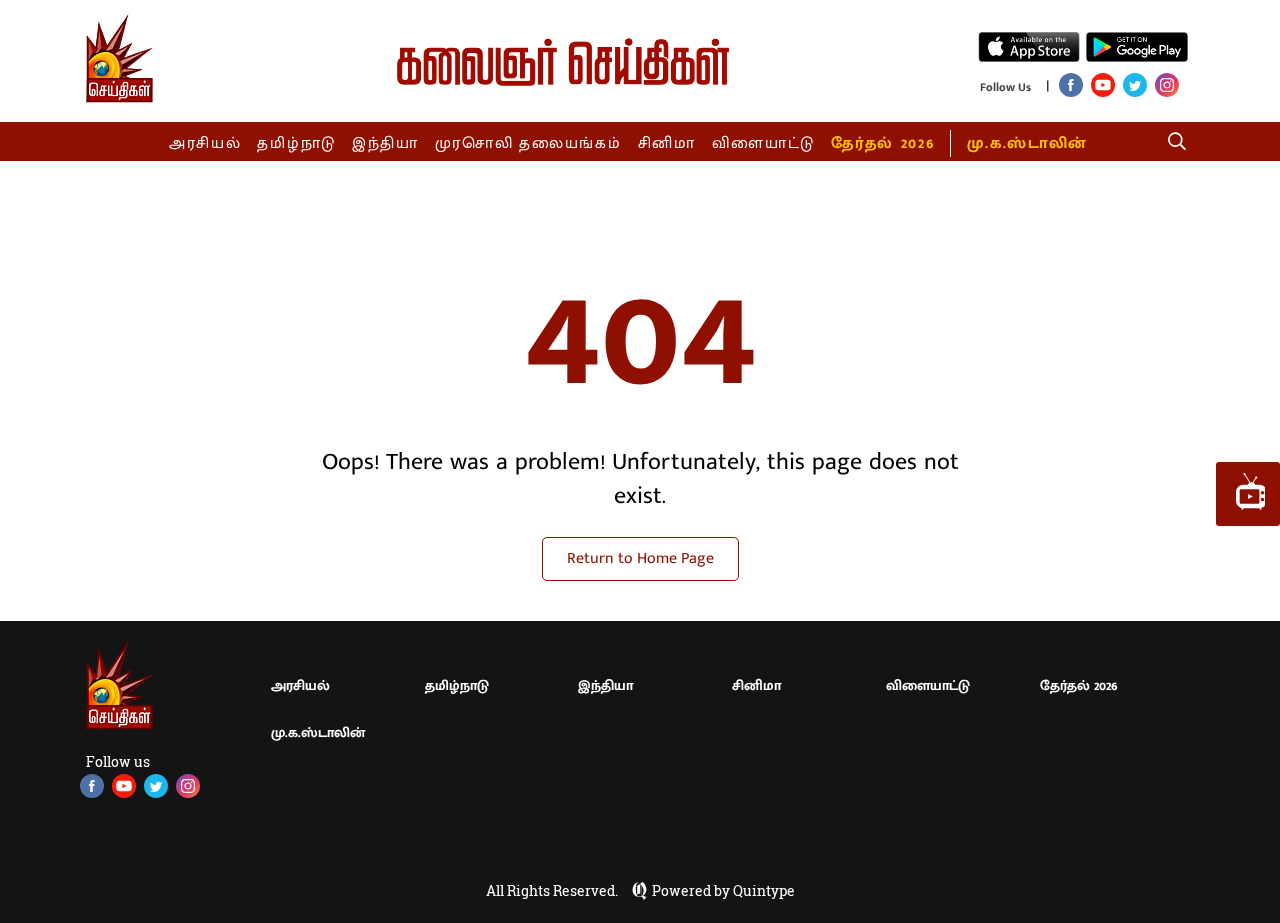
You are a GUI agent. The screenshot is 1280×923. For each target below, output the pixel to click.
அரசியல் (205, 143)
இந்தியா (385, 143)
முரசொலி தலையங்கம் (528, 143)
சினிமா (667, 143)
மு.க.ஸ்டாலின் (1027, 143)
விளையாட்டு (764, 143)
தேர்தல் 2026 (882, 143)
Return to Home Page (640, 558)
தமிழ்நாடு (296, 143)
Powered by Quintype (723, 891)
